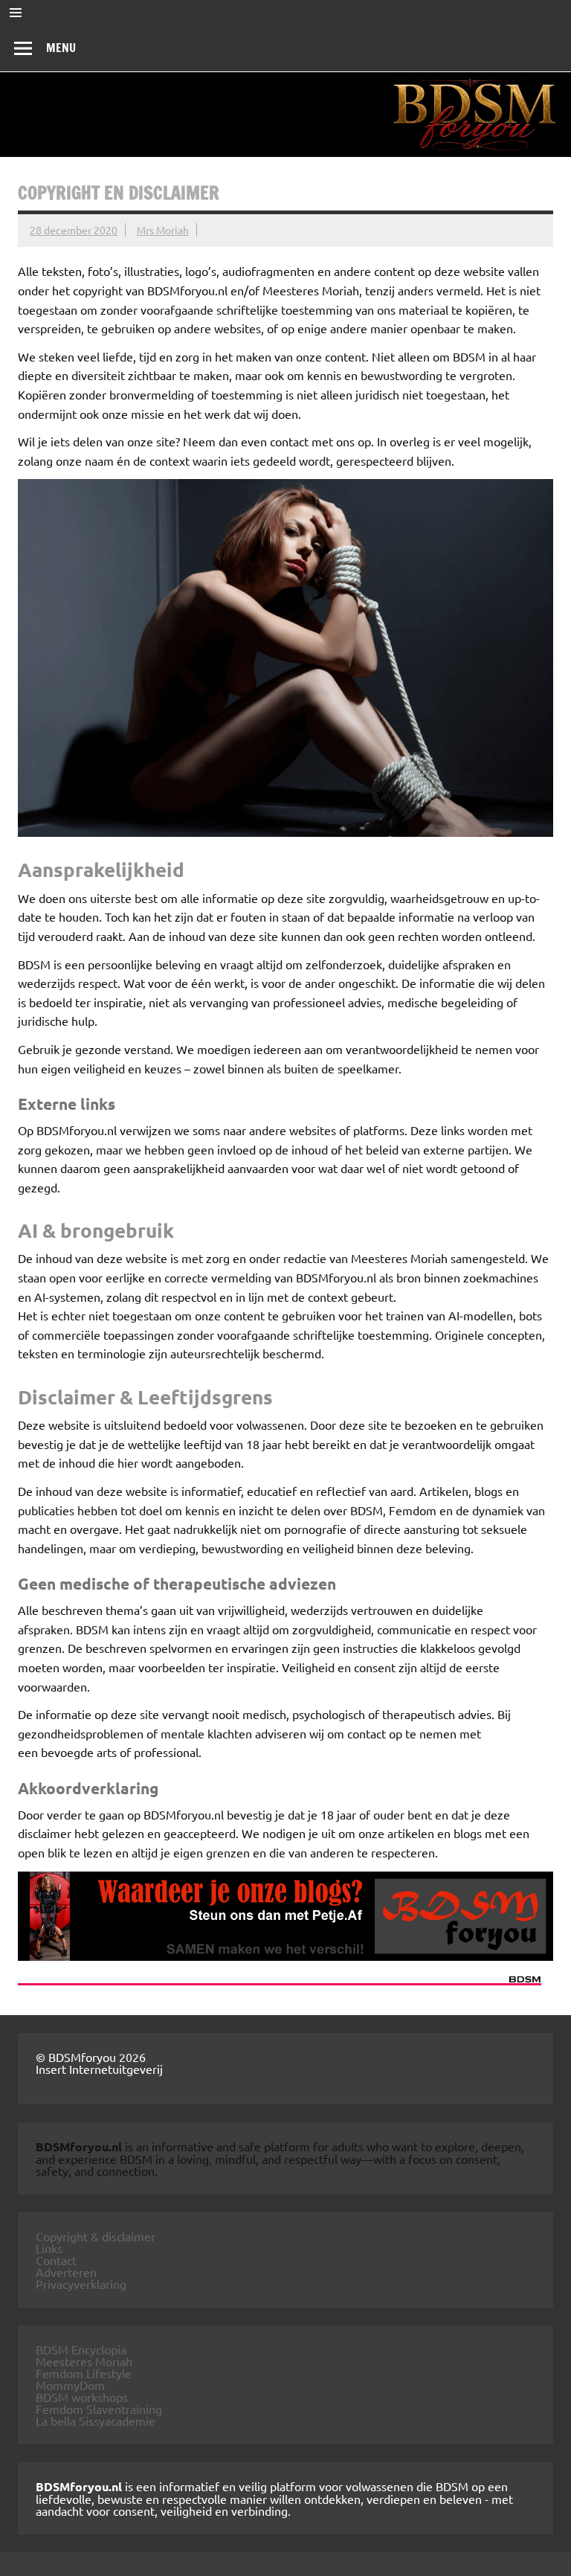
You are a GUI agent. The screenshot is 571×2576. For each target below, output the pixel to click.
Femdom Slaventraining (99, 2409)
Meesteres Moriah (84, 2361)
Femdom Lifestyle (84, 2373)
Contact (56, 2260)
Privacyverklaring (81, 2284)
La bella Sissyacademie (96, 2421)
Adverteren (66, 2272)
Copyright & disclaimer (96, 2236)
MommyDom (70, 2385)
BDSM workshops (82, 2397)
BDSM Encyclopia (81, 2349)
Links (49, 2248)
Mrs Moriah (163, 230)
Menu (61, 48)
